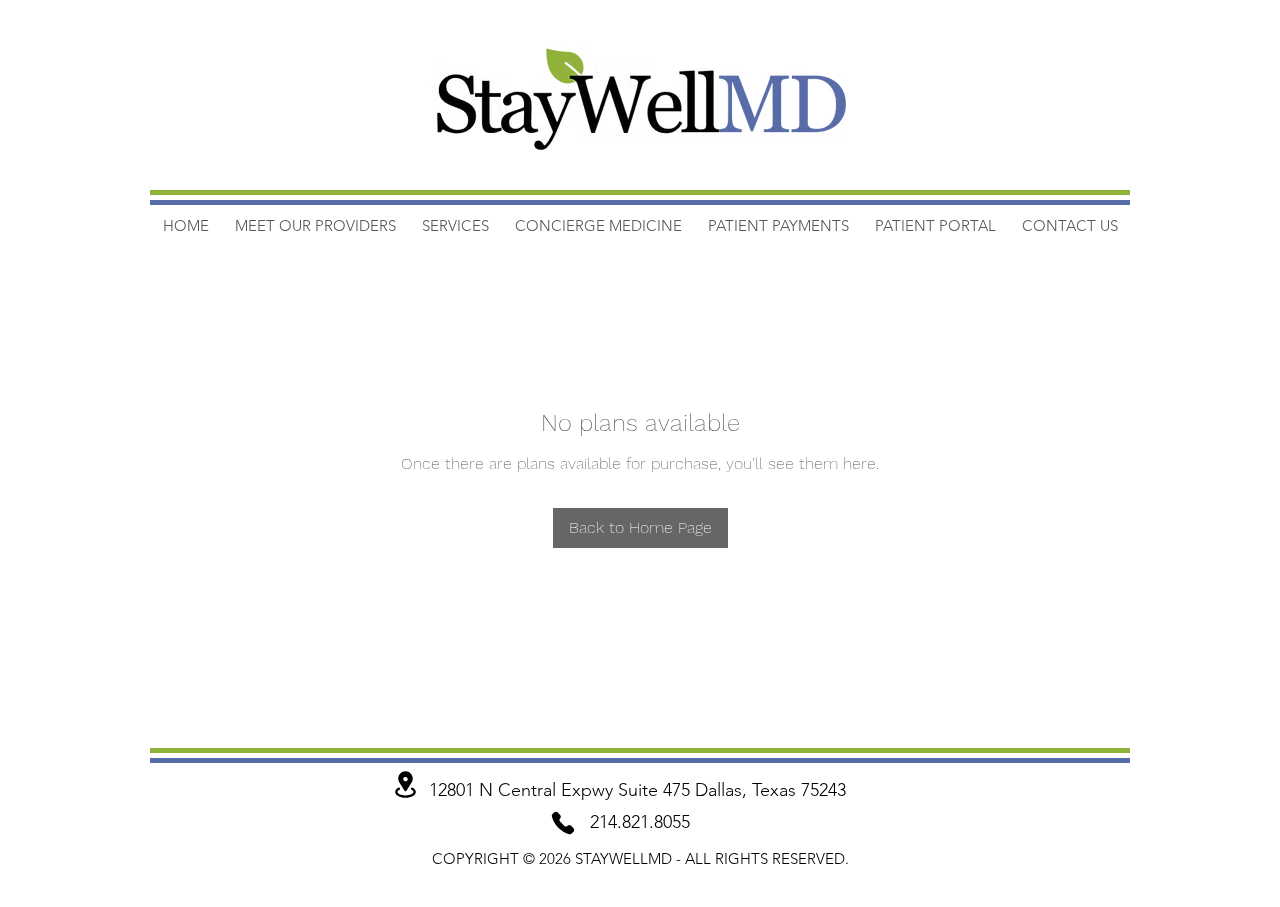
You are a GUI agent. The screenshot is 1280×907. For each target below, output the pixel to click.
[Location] (405, 784)
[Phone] (563, 823)
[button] (778, 225)
